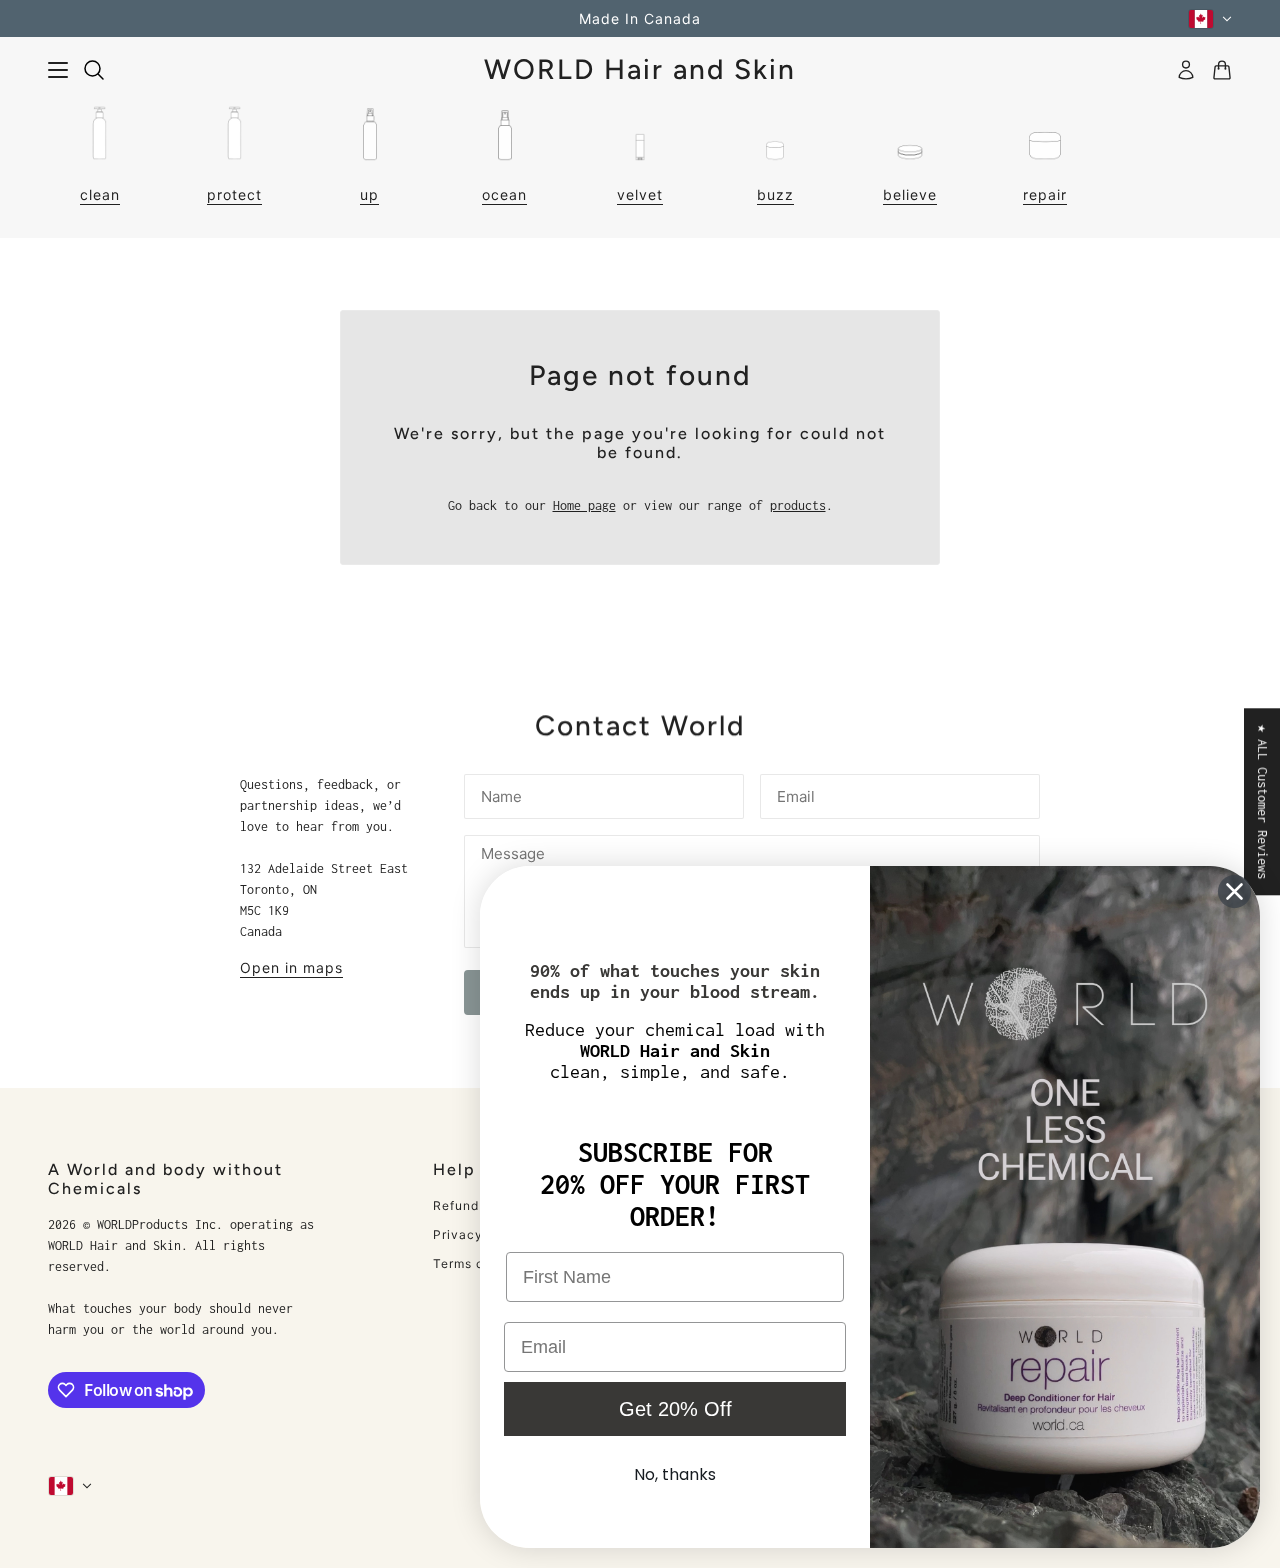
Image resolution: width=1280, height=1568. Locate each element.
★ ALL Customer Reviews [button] (1262, 801)
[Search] (94, 70)
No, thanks (675, 1474)
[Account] (1186, 70)
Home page (584, 505)
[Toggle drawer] (58, 70)
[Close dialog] (1234, 891)
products (798, 505)
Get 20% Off (675, 1409)
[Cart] (1222, 70)
